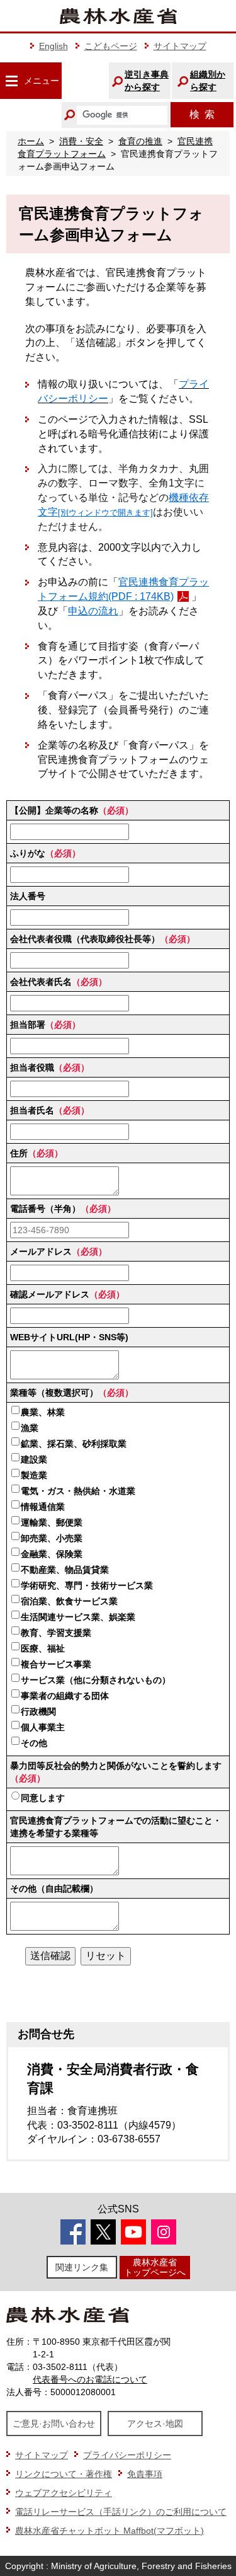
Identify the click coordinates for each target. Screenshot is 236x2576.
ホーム (31, 141)
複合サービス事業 (56, 1664)
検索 (202, 114)
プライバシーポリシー (127, 2455)
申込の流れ (93, 611)
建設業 (34, 1459)
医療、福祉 (43, 1648)
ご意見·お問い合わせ (54, 2424)
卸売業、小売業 (52, 1538)
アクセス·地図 (155, 2424)
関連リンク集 (82, 2267)
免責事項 (145, 2474)
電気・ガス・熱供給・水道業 (78, 1491)
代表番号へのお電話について (90, 2379)
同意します (43, 1798)
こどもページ (111, 46)
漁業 (30, 1428)
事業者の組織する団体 (65, 1696)
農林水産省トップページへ (155, 2267)
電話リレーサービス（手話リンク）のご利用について (121, 2512)
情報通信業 (43, 1507)
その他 (34, 1743)
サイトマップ (180, 46)
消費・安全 (81, 141)
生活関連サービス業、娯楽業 (78, 1617)
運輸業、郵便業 (52, 1522)
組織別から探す (208, 81)
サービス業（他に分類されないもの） (96, 1680)
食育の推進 (140, 141)
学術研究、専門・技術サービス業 (87, 1585)
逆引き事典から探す (147, 81)
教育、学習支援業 (56, 1633)
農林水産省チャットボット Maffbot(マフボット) (110, 2531)
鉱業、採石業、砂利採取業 (74, 1444)
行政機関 (38, 1711)
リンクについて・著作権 (64, 2474)
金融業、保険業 (52, 1554)
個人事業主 (43, 1727)
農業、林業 (43, 1412)
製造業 (34, 1475)
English (53, 46)
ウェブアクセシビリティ (64, 2493)
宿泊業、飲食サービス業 (69, 1601)
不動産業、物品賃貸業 (65, 1570)
